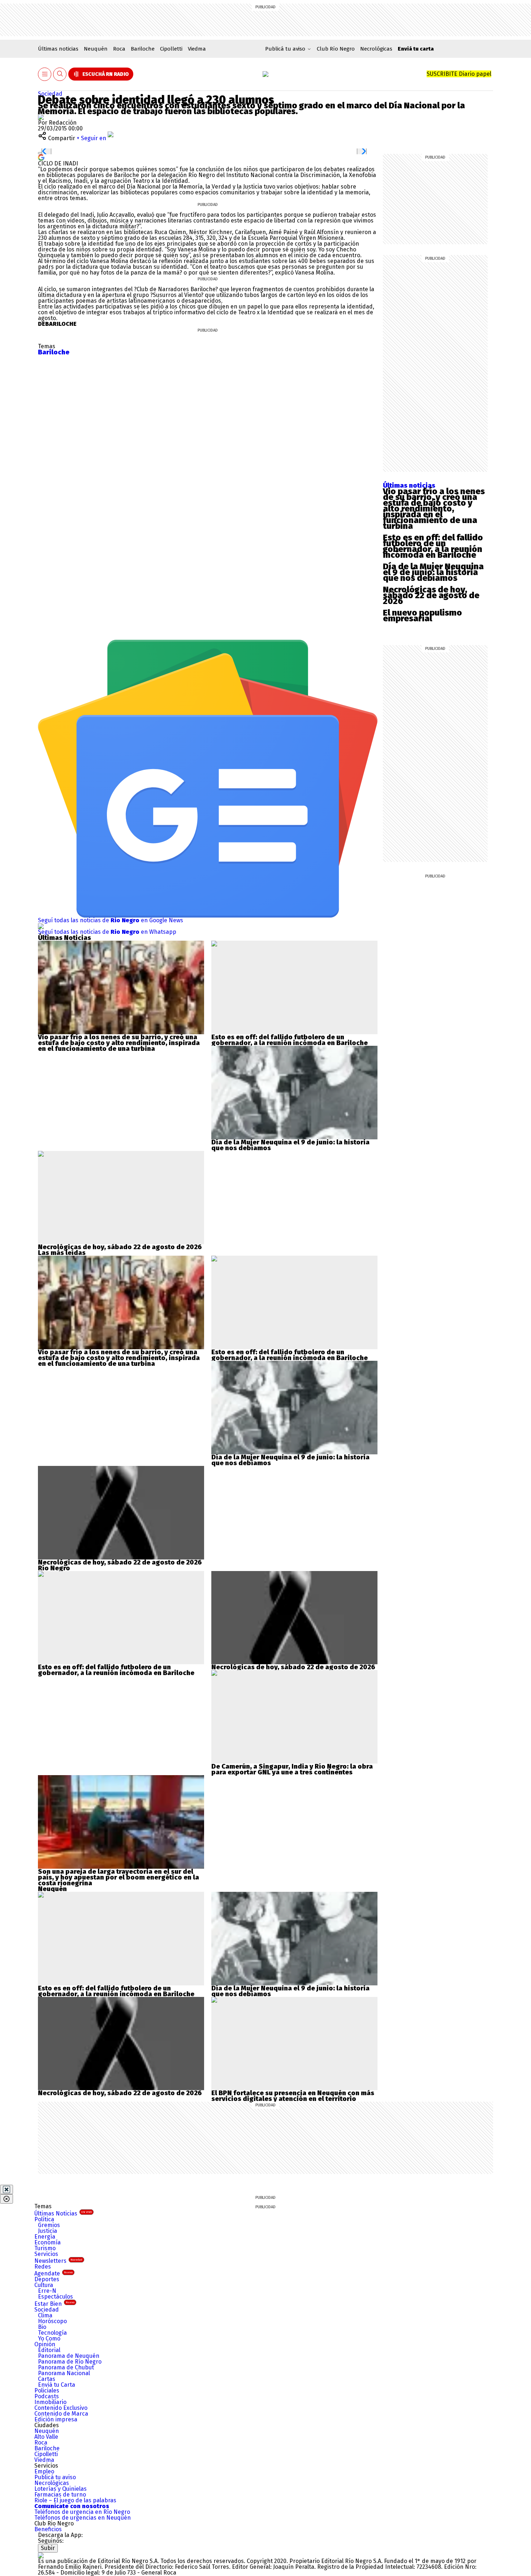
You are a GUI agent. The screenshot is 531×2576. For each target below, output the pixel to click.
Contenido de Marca (61, 2414)
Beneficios (48, 2529)
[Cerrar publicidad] (7, 2189)
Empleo (44, 2471)
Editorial (49, 2350)
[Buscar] (60, 74)
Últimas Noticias (63, 2213)
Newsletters (58, 2261)
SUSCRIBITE (459, 74)
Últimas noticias (58, 49)
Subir (48, 2548)
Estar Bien (54, 2304)
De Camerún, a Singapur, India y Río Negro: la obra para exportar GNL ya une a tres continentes (292, 1769)
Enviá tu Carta (57, 2385)
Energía (45, 2237)
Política (44, 2219)
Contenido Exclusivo (61, 2408)
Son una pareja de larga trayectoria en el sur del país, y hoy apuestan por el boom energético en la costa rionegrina (118, 1877)
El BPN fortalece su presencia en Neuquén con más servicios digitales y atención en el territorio (293, 2096)
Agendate (53, 2273)
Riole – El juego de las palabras (75, 2500)
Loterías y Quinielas (61, 2489)
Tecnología (52, 2333)
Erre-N (47, 2291)
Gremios (49, 2225)
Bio (42, 2327)
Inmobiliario (50, 2402)
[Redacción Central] (41, 117)
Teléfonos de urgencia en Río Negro (82, 2512)
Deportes (47, 2279)
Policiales (47, 2391)
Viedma (197, 49)
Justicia (48, 2231)
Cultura (44, 2285)
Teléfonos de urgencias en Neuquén (83, 2518)
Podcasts (47, 2396)
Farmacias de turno (60, 2495)
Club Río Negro (336, 49)
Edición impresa (56, 2419)
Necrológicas (376, 49)
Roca (119, 49)
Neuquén (96, 49)
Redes (43, 2267)
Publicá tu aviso (55, 2477)
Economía (48, 2242)
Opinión (45, 2344)
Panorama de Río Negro (70, 2362)
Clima (45, 2315)
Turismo (45, 2248)
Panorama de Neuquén (69, 2356)
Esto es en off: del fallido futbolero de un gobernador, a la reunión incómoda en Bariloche (433, 546)
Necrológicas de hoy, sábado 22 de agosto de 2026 (431, 595)
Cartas (47, 2379)
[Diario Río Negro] (265, 74)
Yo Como (49, 2338)
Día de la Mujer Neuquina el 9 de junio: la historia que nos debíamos (433, 572)
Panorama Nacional (64, 2373)
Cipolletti (171, 49)
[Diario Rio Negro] (41, 2555)
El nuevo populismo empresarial (422, 616)
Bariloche (143, 49)
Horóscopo (52, 2321)
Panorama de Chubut (66, 2367)
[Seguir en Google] (41, 157)
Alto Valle (46, 2437)
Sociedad (50, 94)
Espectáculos (55, 2297)
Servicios (46, 2254)
